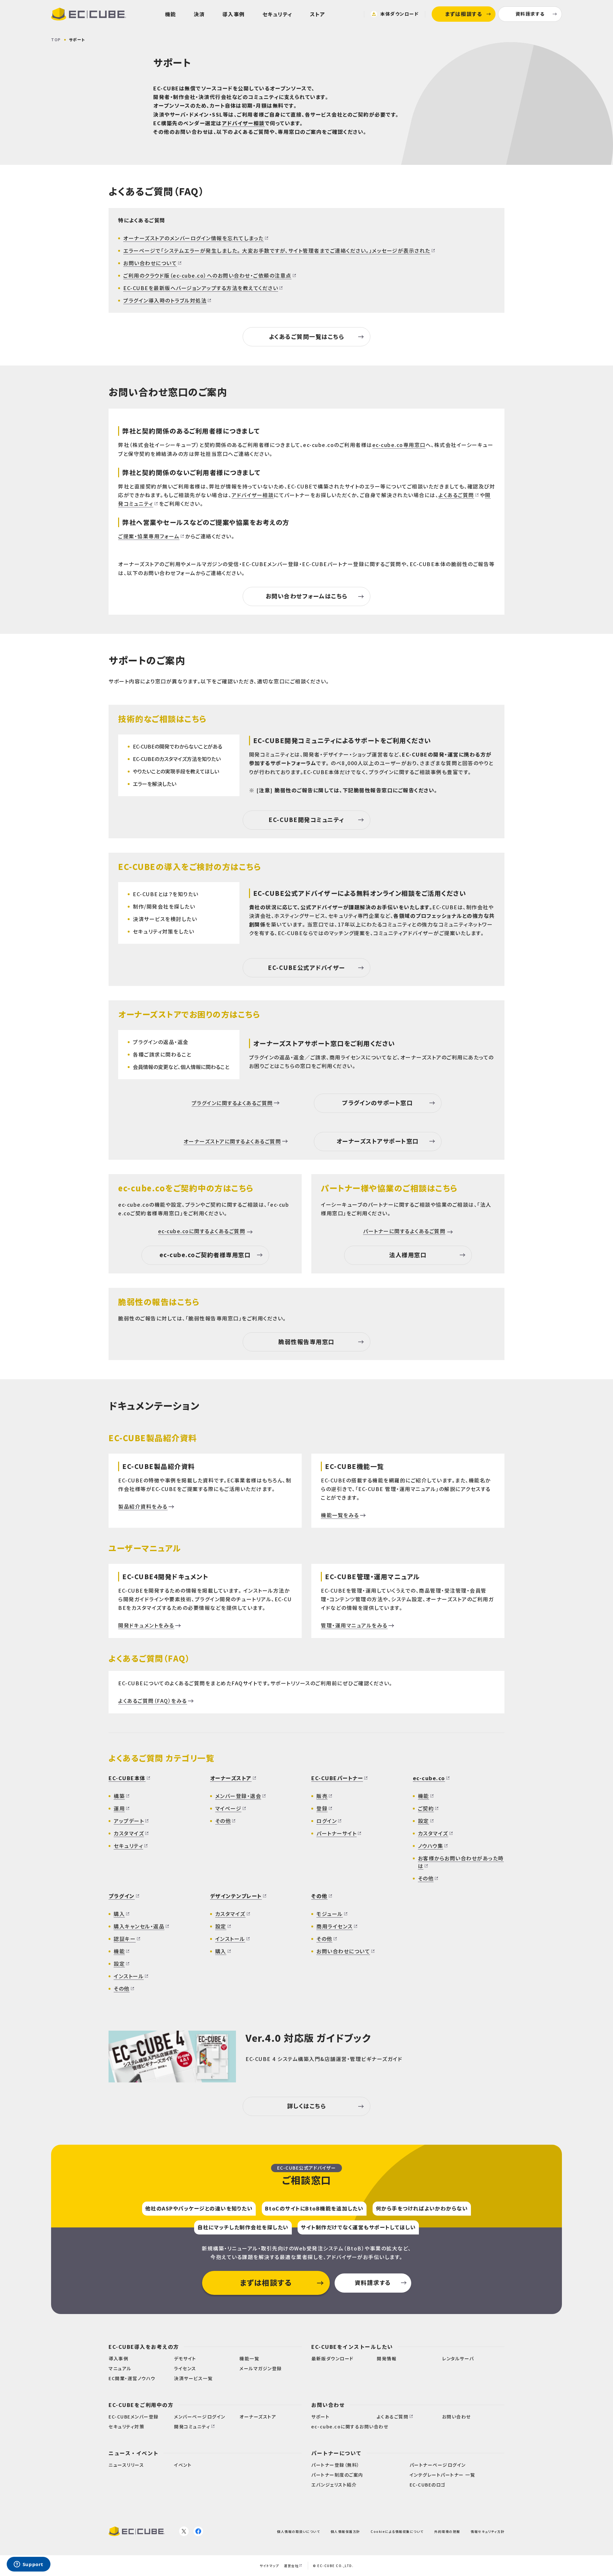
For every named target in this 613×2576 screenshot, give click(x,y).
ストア (318, 14)
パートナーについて (337, 2453)
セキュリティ (277, 14)
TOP (56, 39)
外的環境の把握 (447, 2531)
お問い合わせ (328, 2405)
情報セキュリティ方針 (488, 2531)
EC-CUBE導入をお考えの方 (144, 2347)
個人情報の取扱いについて (299, 2531)
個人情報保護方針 (345, 2531)
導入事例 (234, 14)
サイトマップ (269, 2566)
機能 (171, 14)
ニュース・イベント (134, 2453)
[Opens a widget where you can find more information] (28, 2565)
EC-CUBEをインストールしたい (352, 2347)
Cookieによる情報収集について (397, 2531)
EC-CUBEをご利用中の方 (141, 2405)
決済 (199, 14)
